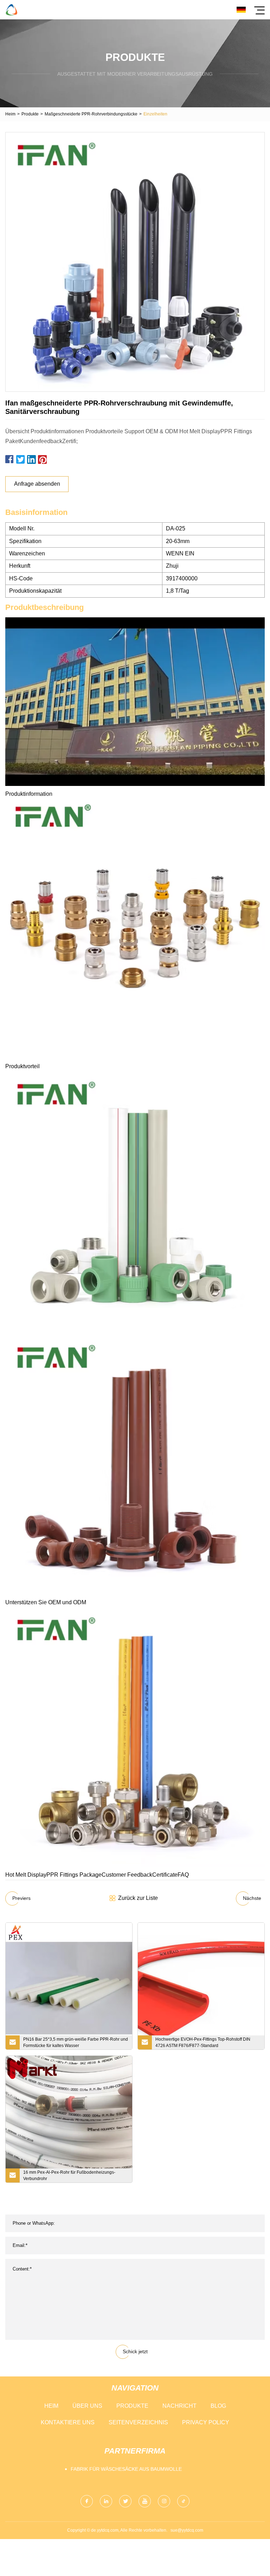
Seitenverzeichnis (138, 2422)
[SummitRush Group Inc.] (11, 10)
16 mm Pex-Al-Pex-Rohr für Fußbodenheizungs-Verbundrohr (69, 2175)
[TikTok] (183, 2501)
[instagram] (164, 2501)
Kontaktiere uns (68, 2422)
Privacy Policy (206, 2422)
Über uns (87, 2406)
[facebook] (87, 2501)
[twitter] (125, 2501)
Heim (10, 114)
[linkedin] (106, 2501)
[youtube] (145, 2501)
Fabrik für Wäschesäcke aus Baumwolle (126, 2469)
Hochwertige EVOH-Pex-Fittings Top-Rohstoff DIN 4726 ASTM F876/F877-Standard (203, 2042)
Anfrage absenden (37, 484)
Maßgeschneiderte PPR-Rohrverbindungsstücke (91, 114)
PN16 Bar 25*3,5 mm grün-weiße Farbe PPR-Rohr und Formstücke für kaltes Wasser (76, 2042)
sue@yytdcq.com (187, 2530)
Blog (218, 2406)
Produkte (30, 114)
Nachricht (179, 2406)
